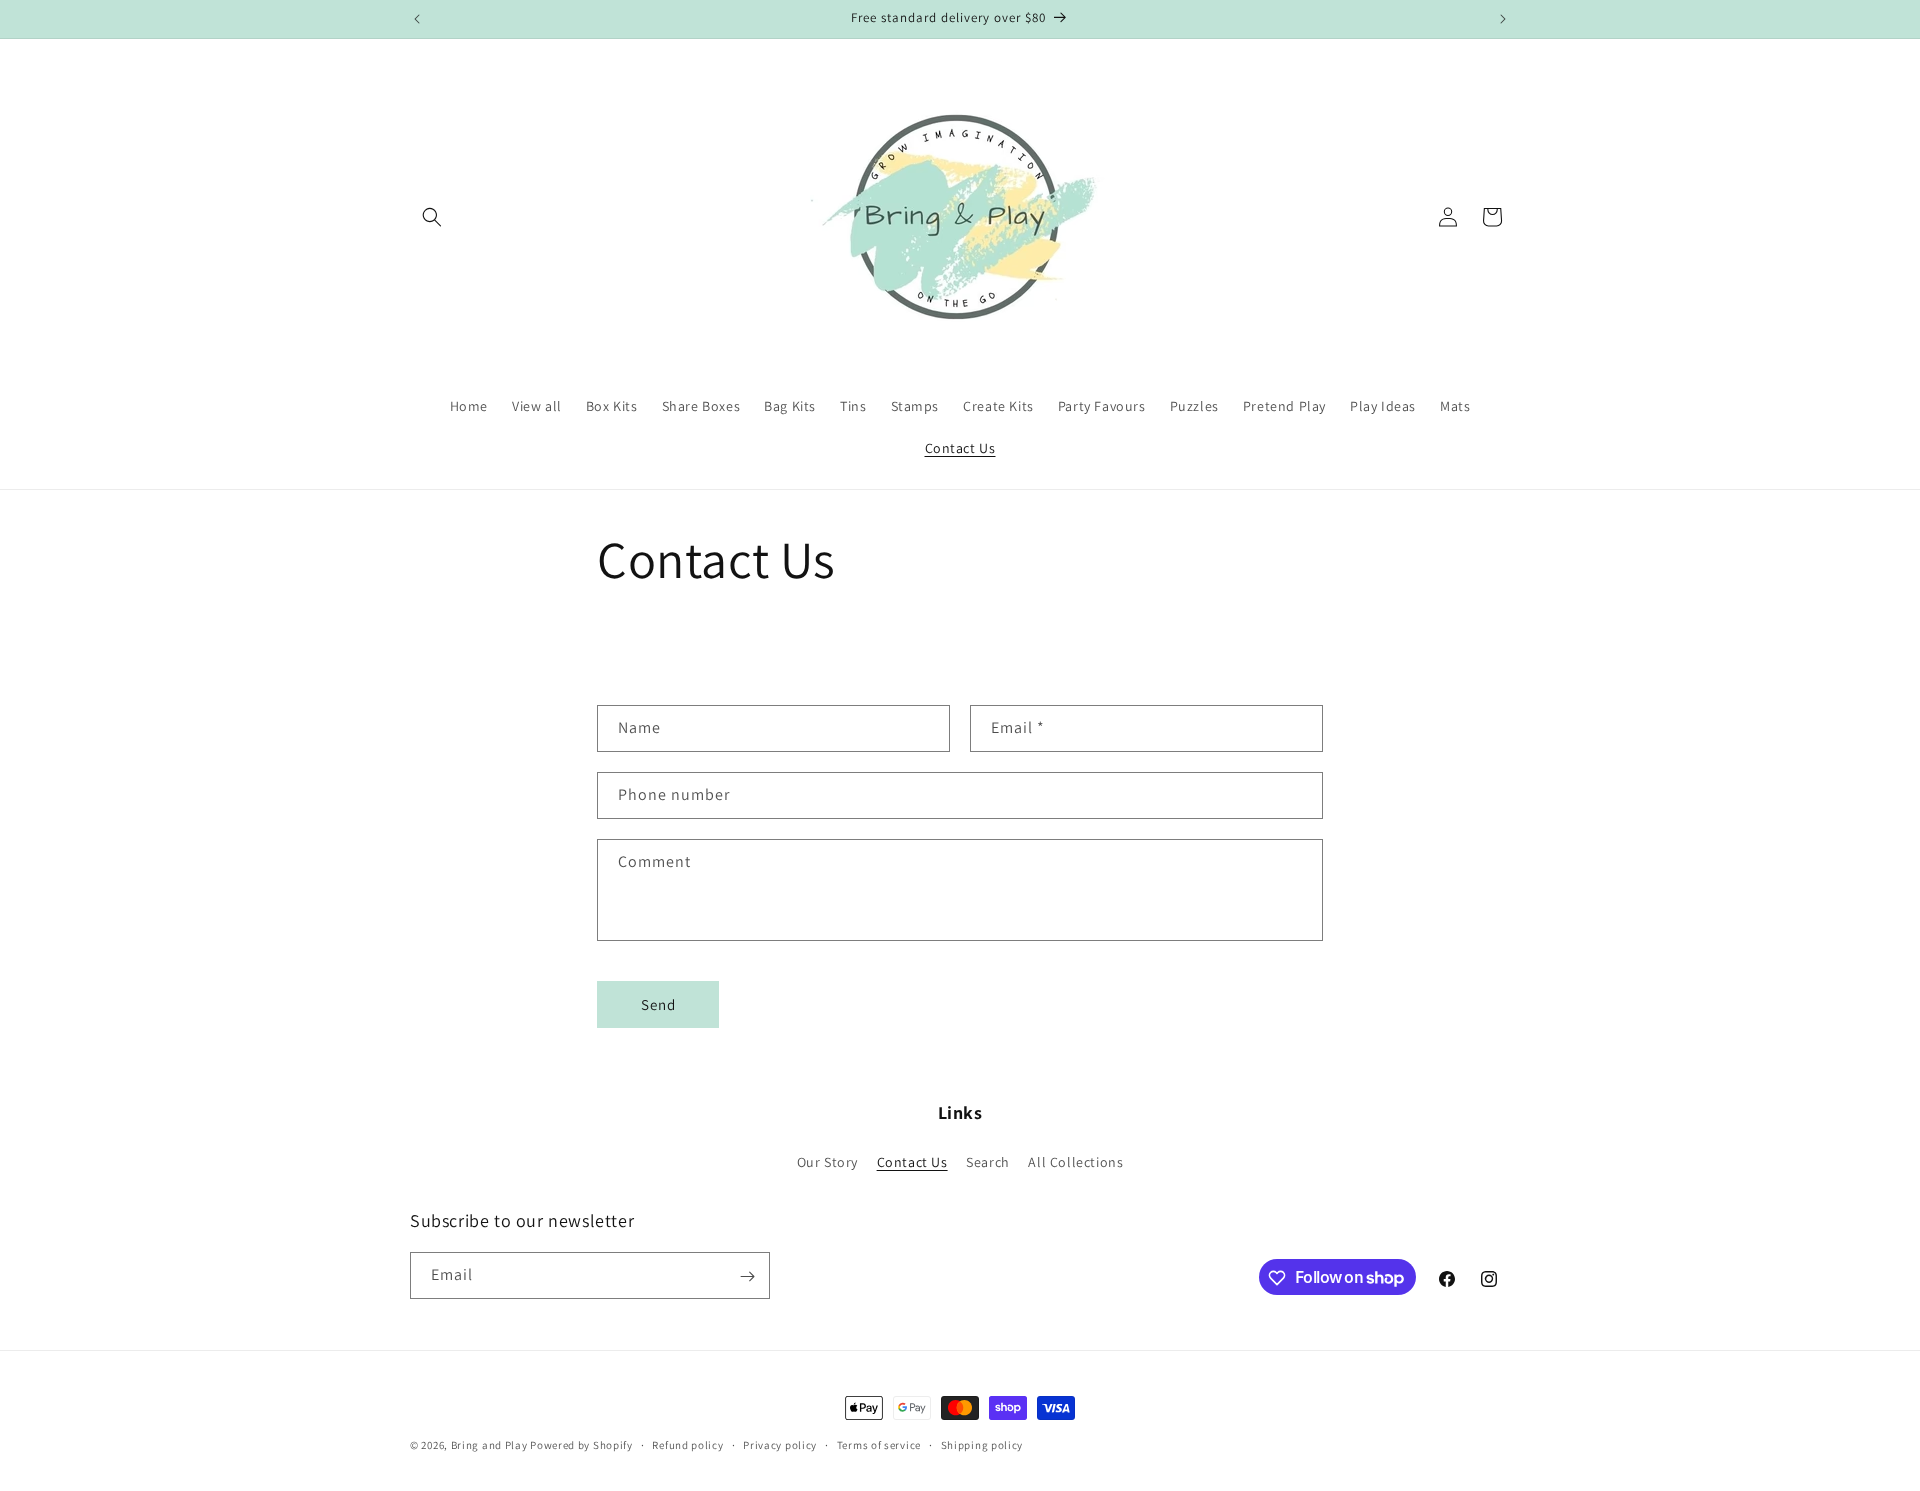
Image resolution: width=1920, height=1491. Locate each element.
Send (658, 1004)
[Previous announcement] (417, 19)
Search (988, 1161)
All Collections (1075, 1161)
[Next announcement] (1503, 19)
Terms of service (879, 1444)
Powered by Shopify (581, 1445)
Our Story (827, 1161)
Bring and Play (489, 1445)
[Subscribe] (747, 1276)
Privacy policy (780, 1444)
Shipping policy (982, 1444)
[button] (432, 217)
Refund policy (687, 1444)
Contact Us (912, 1161)
